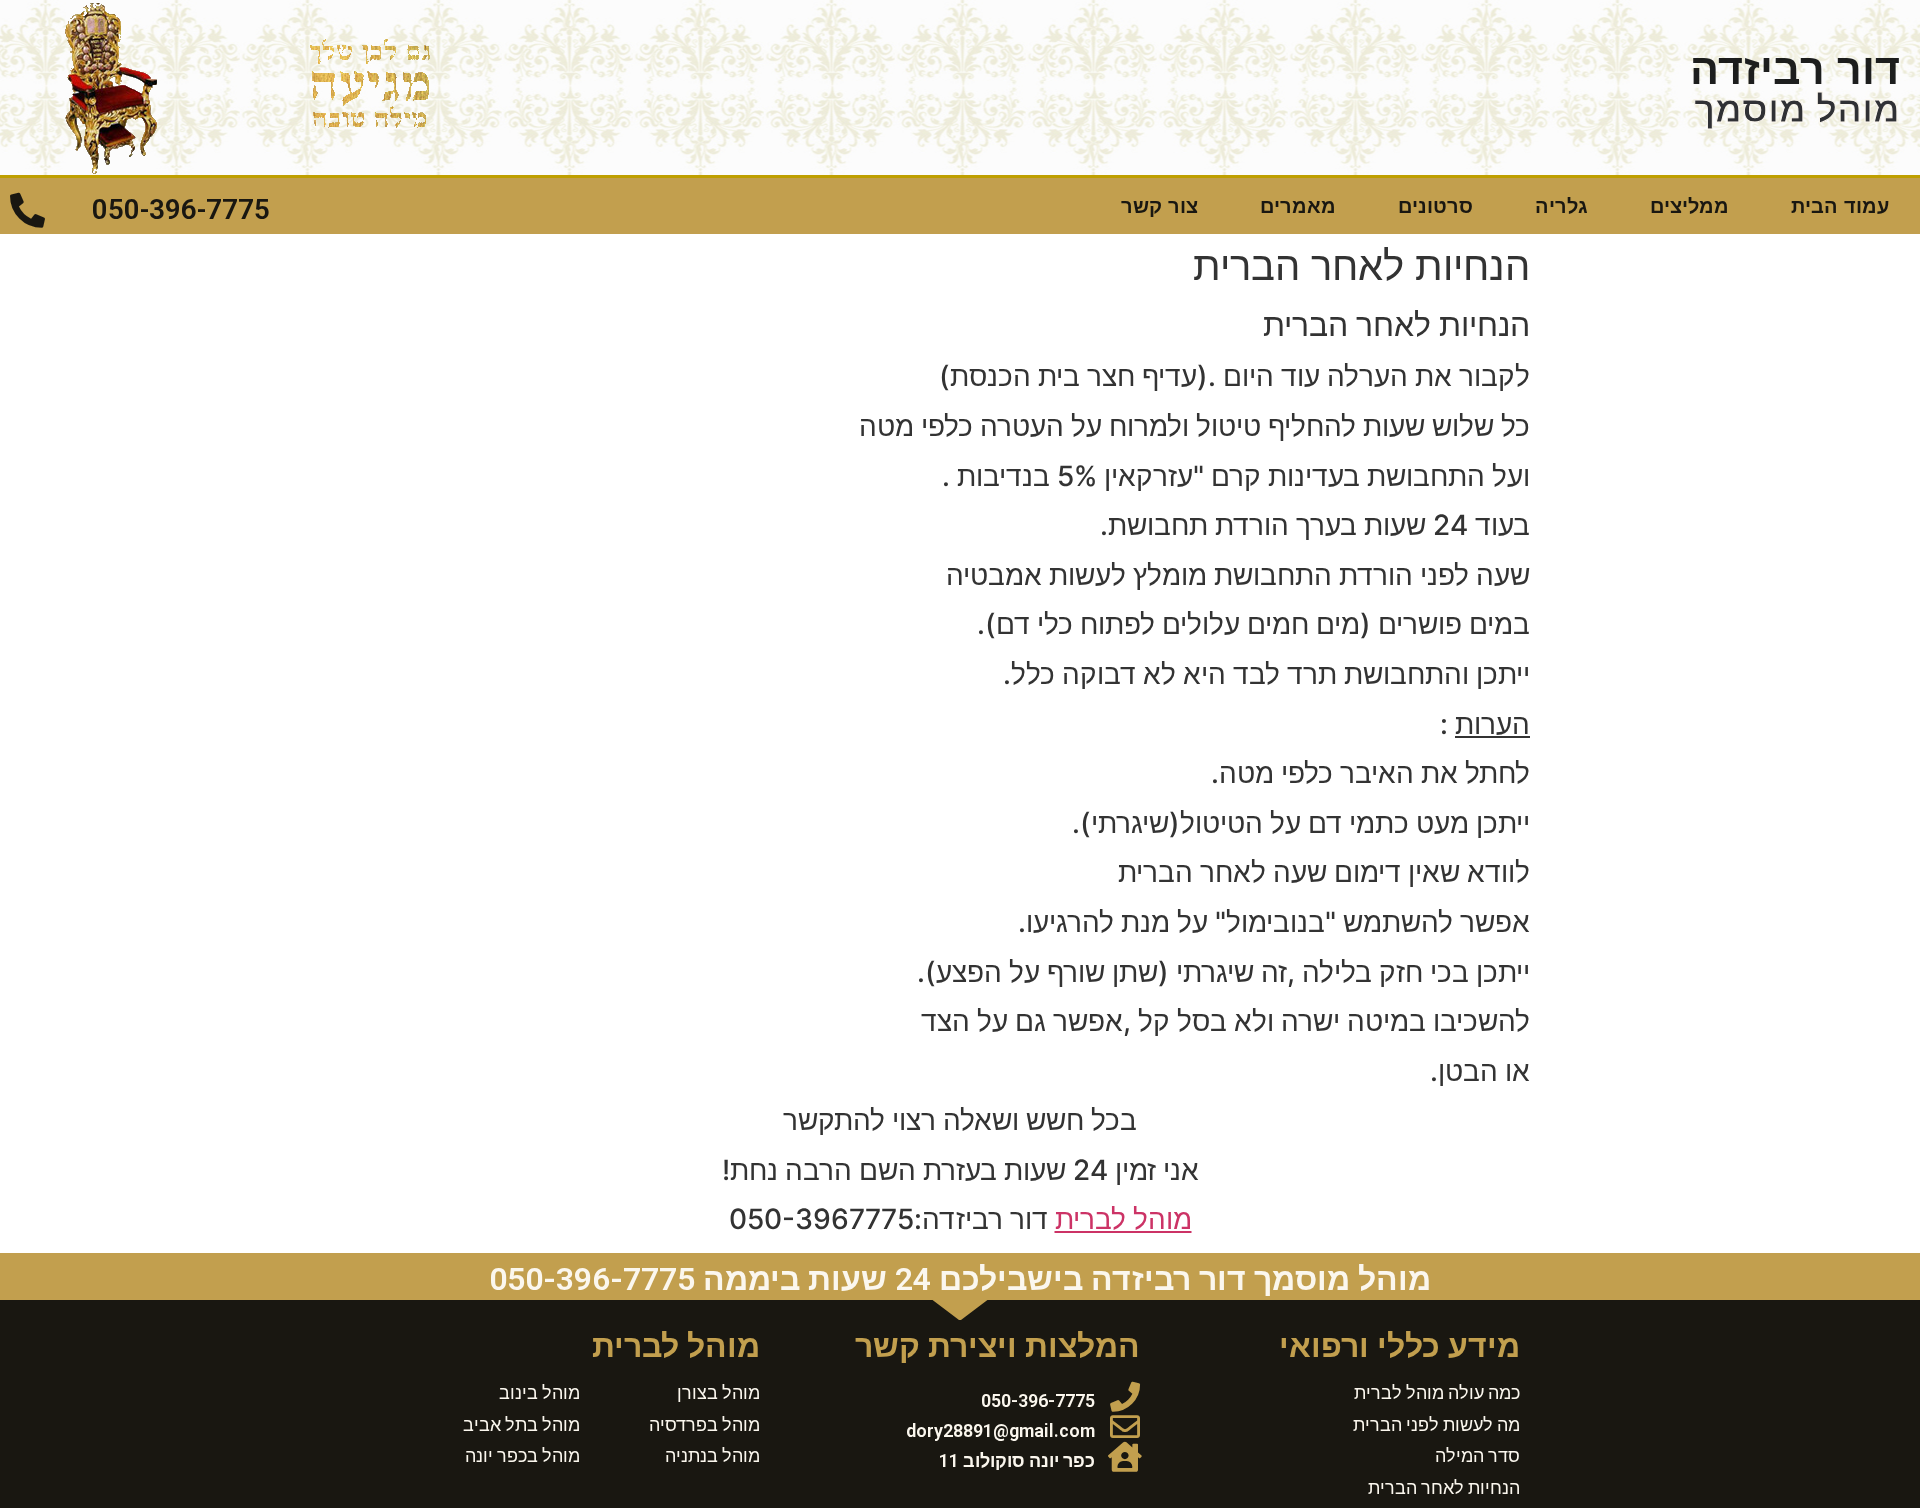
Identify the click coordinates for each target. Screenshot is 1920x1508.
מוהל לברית (1123, 1219)
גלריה (1561, 206)
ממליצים (1689, 206)
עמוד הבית (1840, 206)
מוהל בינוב (539, 1392)
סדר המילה (1477, 1455)
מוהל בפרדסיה (704, 1424)
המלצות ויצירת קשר (997, 1346)
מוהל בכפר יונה (522, 1455)
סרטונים (1435, 206)
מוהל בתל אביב (521, 1424)
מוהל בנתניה (712, 1455)
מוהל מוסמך (1797, 109)
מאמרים (1298, 206)
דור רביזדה (1795, 69)
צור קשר (1159, 206)
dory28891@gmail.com (1000, 1430)
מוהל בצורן (718, 1392)
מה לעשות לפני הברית (1436, 1424)
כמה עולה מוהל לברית (1437, 1392)
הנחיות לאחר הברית (1444, 1487)
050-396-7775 (181, 209)
